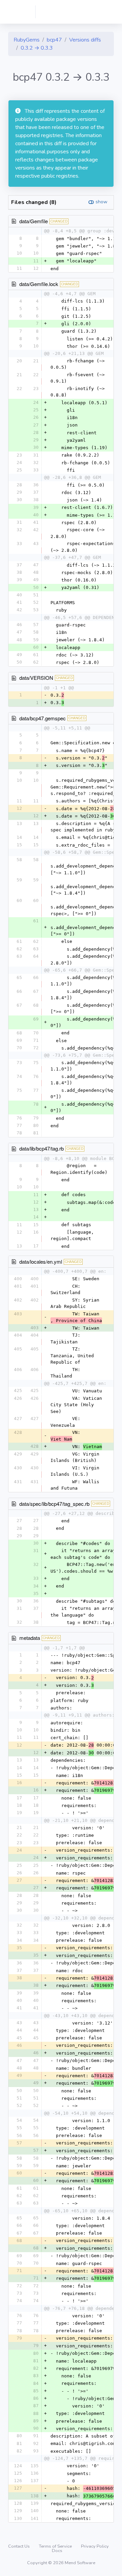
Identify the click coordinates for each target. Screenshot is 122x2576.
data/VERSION (36, 678)
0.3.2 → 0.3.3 (37, 48)
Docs (57, 2551)
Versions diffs (85, 40)
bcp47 (54, 40)
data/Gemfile (34, 221)
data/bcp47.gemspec (43, 718)
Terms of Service (56, 2546)
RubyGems (27, 40)
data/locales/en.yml (41, 1261)
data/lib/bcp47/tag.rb (42, 1148)
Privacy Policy (95, 2546)
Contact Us (19, 2546)
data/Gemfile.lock (39, 284)
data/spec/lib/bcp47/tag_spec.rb (54, 1504)
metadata (30, 1638)
